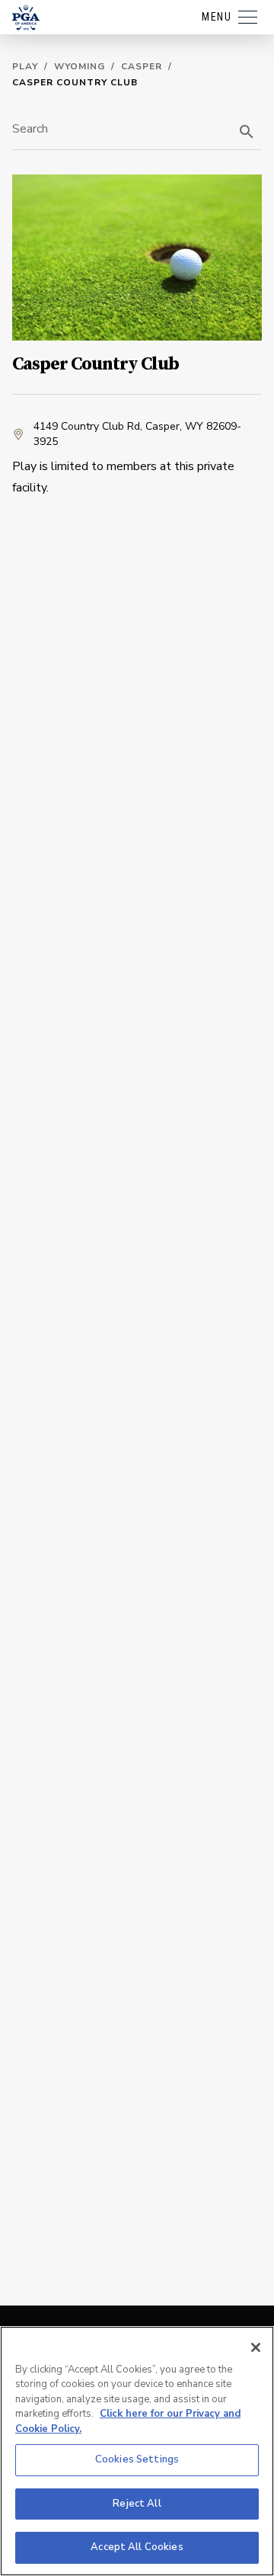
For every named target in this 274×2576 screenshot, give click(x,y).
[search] (247, 132)
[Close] (256, 2347)
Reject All (137, 2504)
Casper (142, 66)
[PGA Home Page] (26, 18)
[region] (137, 2451)
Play (25, 66)
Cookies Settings (137, 2459)
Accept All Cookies (137, 2547)
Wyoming (80, 66)
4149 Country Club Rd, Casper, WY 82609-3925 (137, 434)
